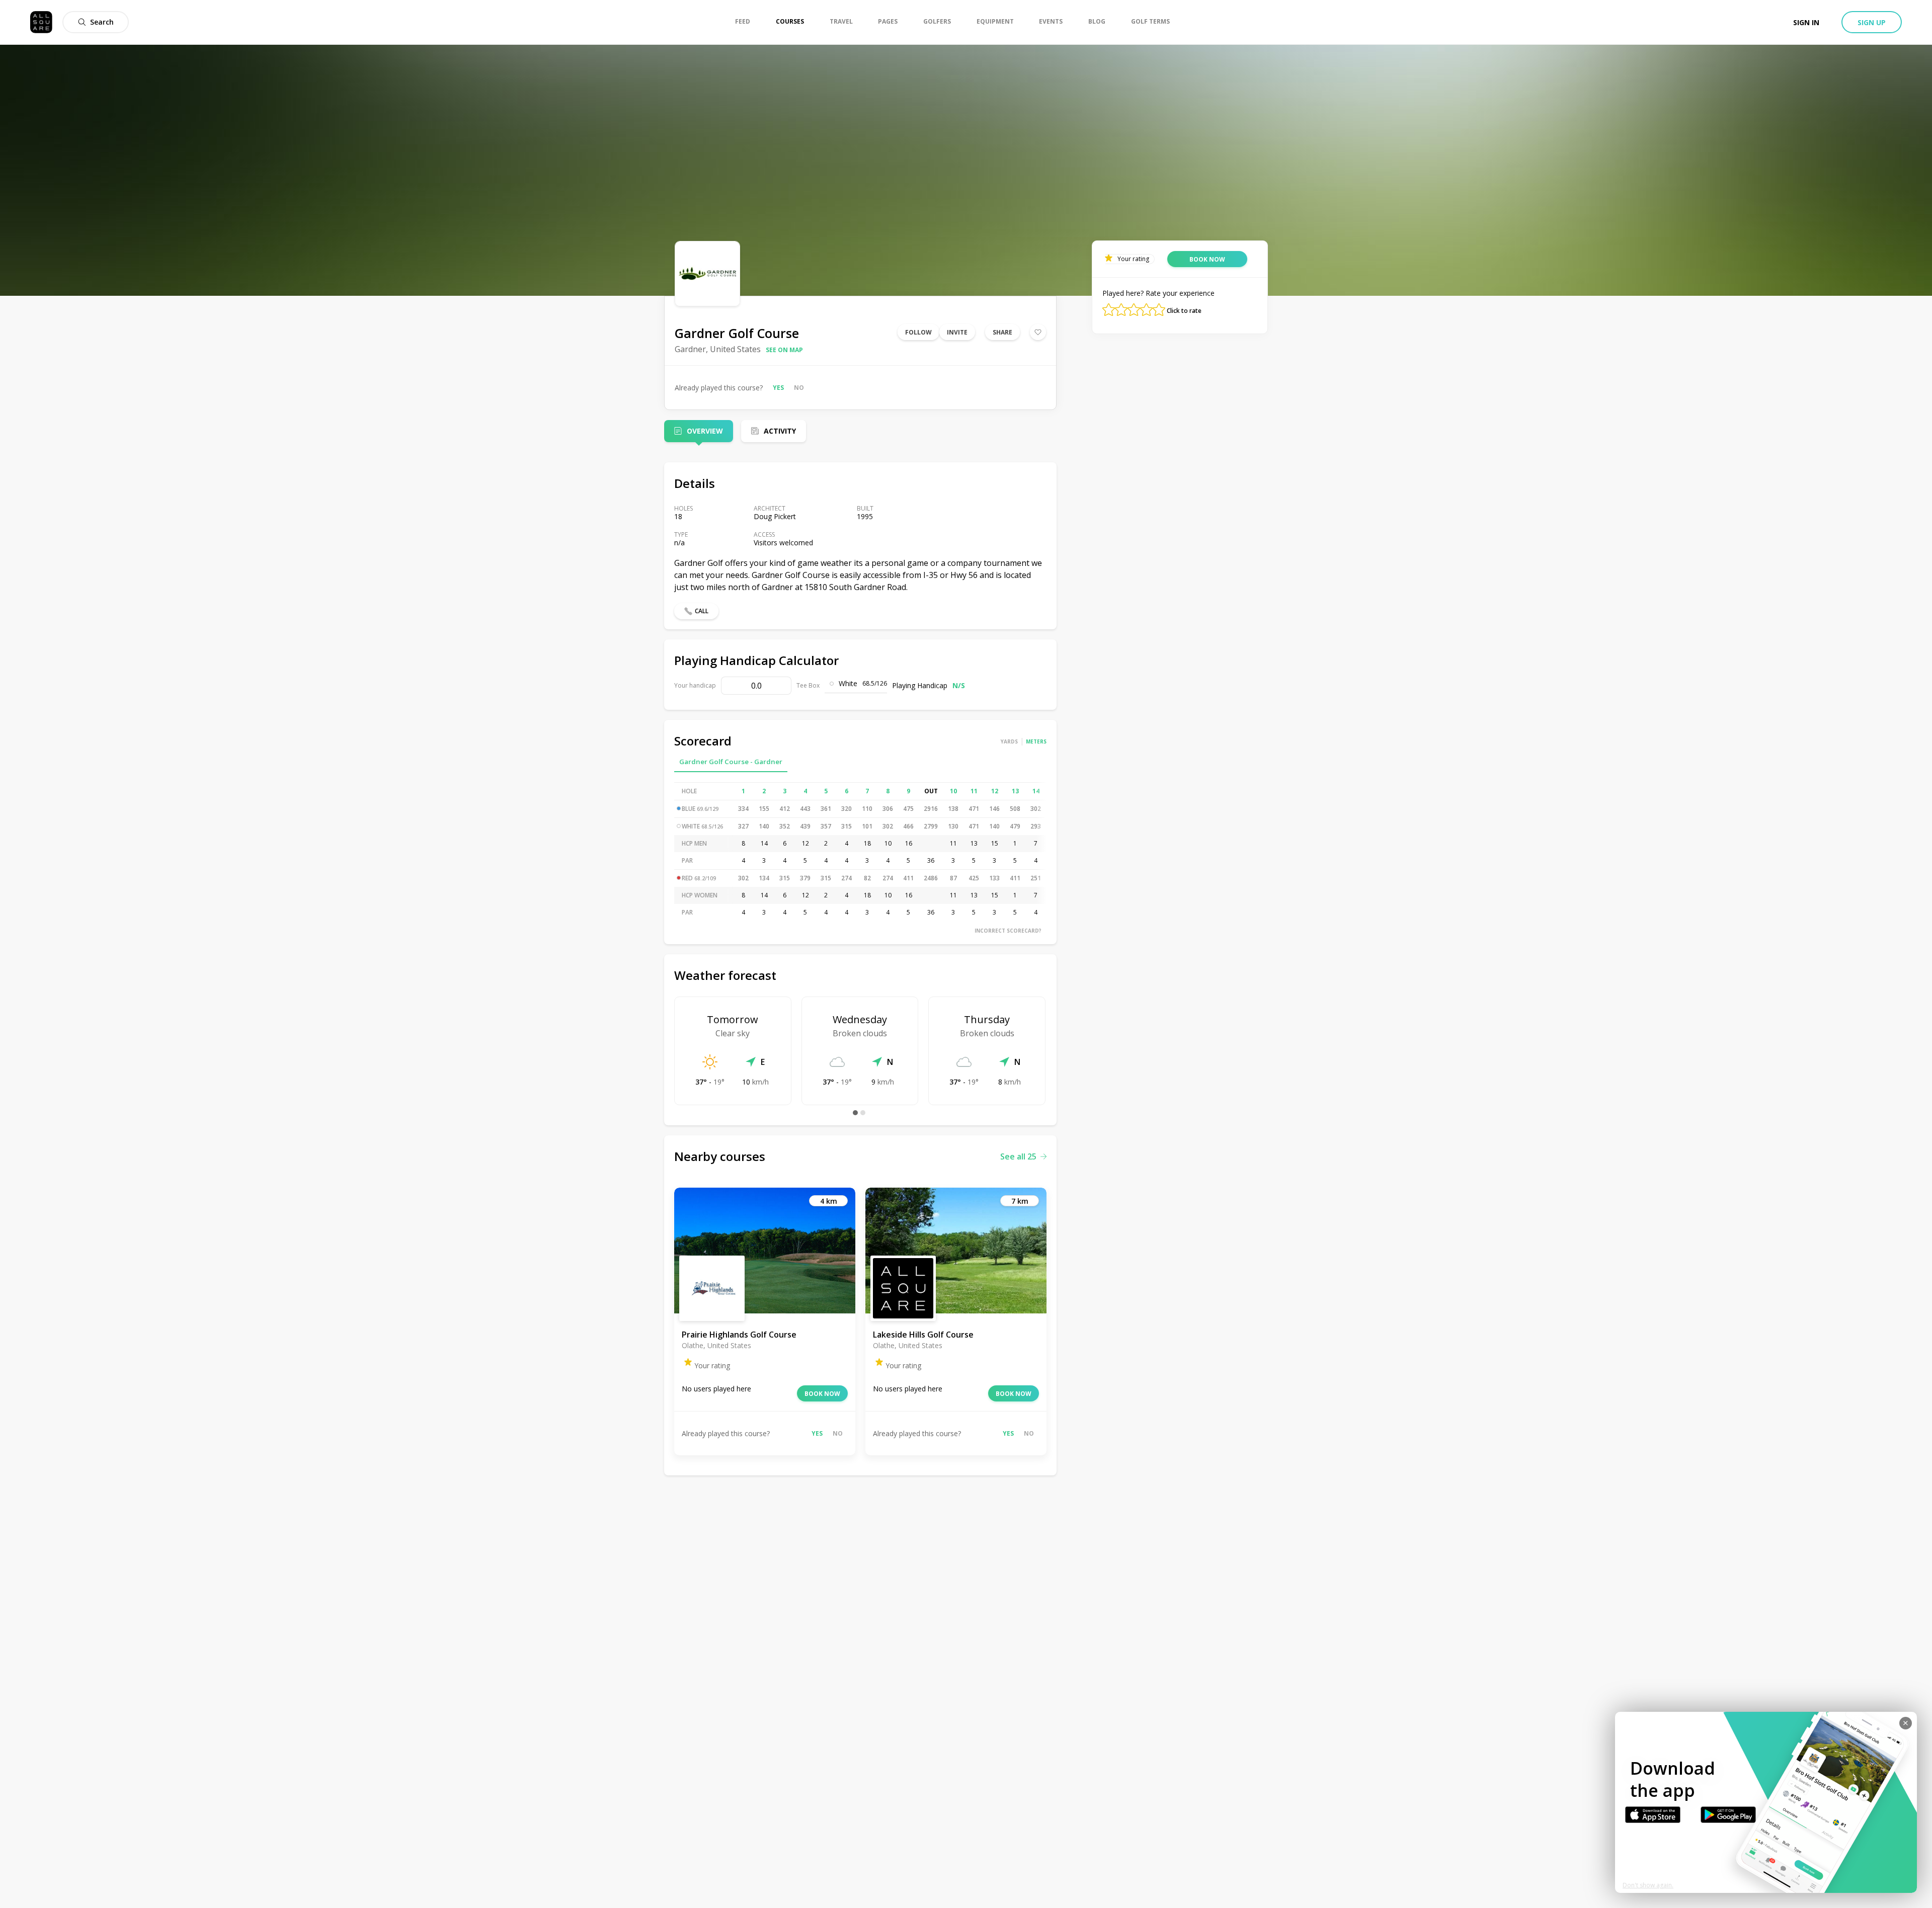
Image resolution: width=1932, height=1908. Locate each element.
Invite (957, 332)
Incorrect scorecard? (1008, 931)
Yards (1009, 741)
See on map (784, 350)
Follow (918, 332)
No (799, 388)
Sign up (1872, 22)
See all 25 (1018, 1156)
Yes (778, 388)
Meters (1036, 741)
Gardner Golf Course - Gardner (731, 762)
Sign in (1806, 22)
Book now (822, 1394)
